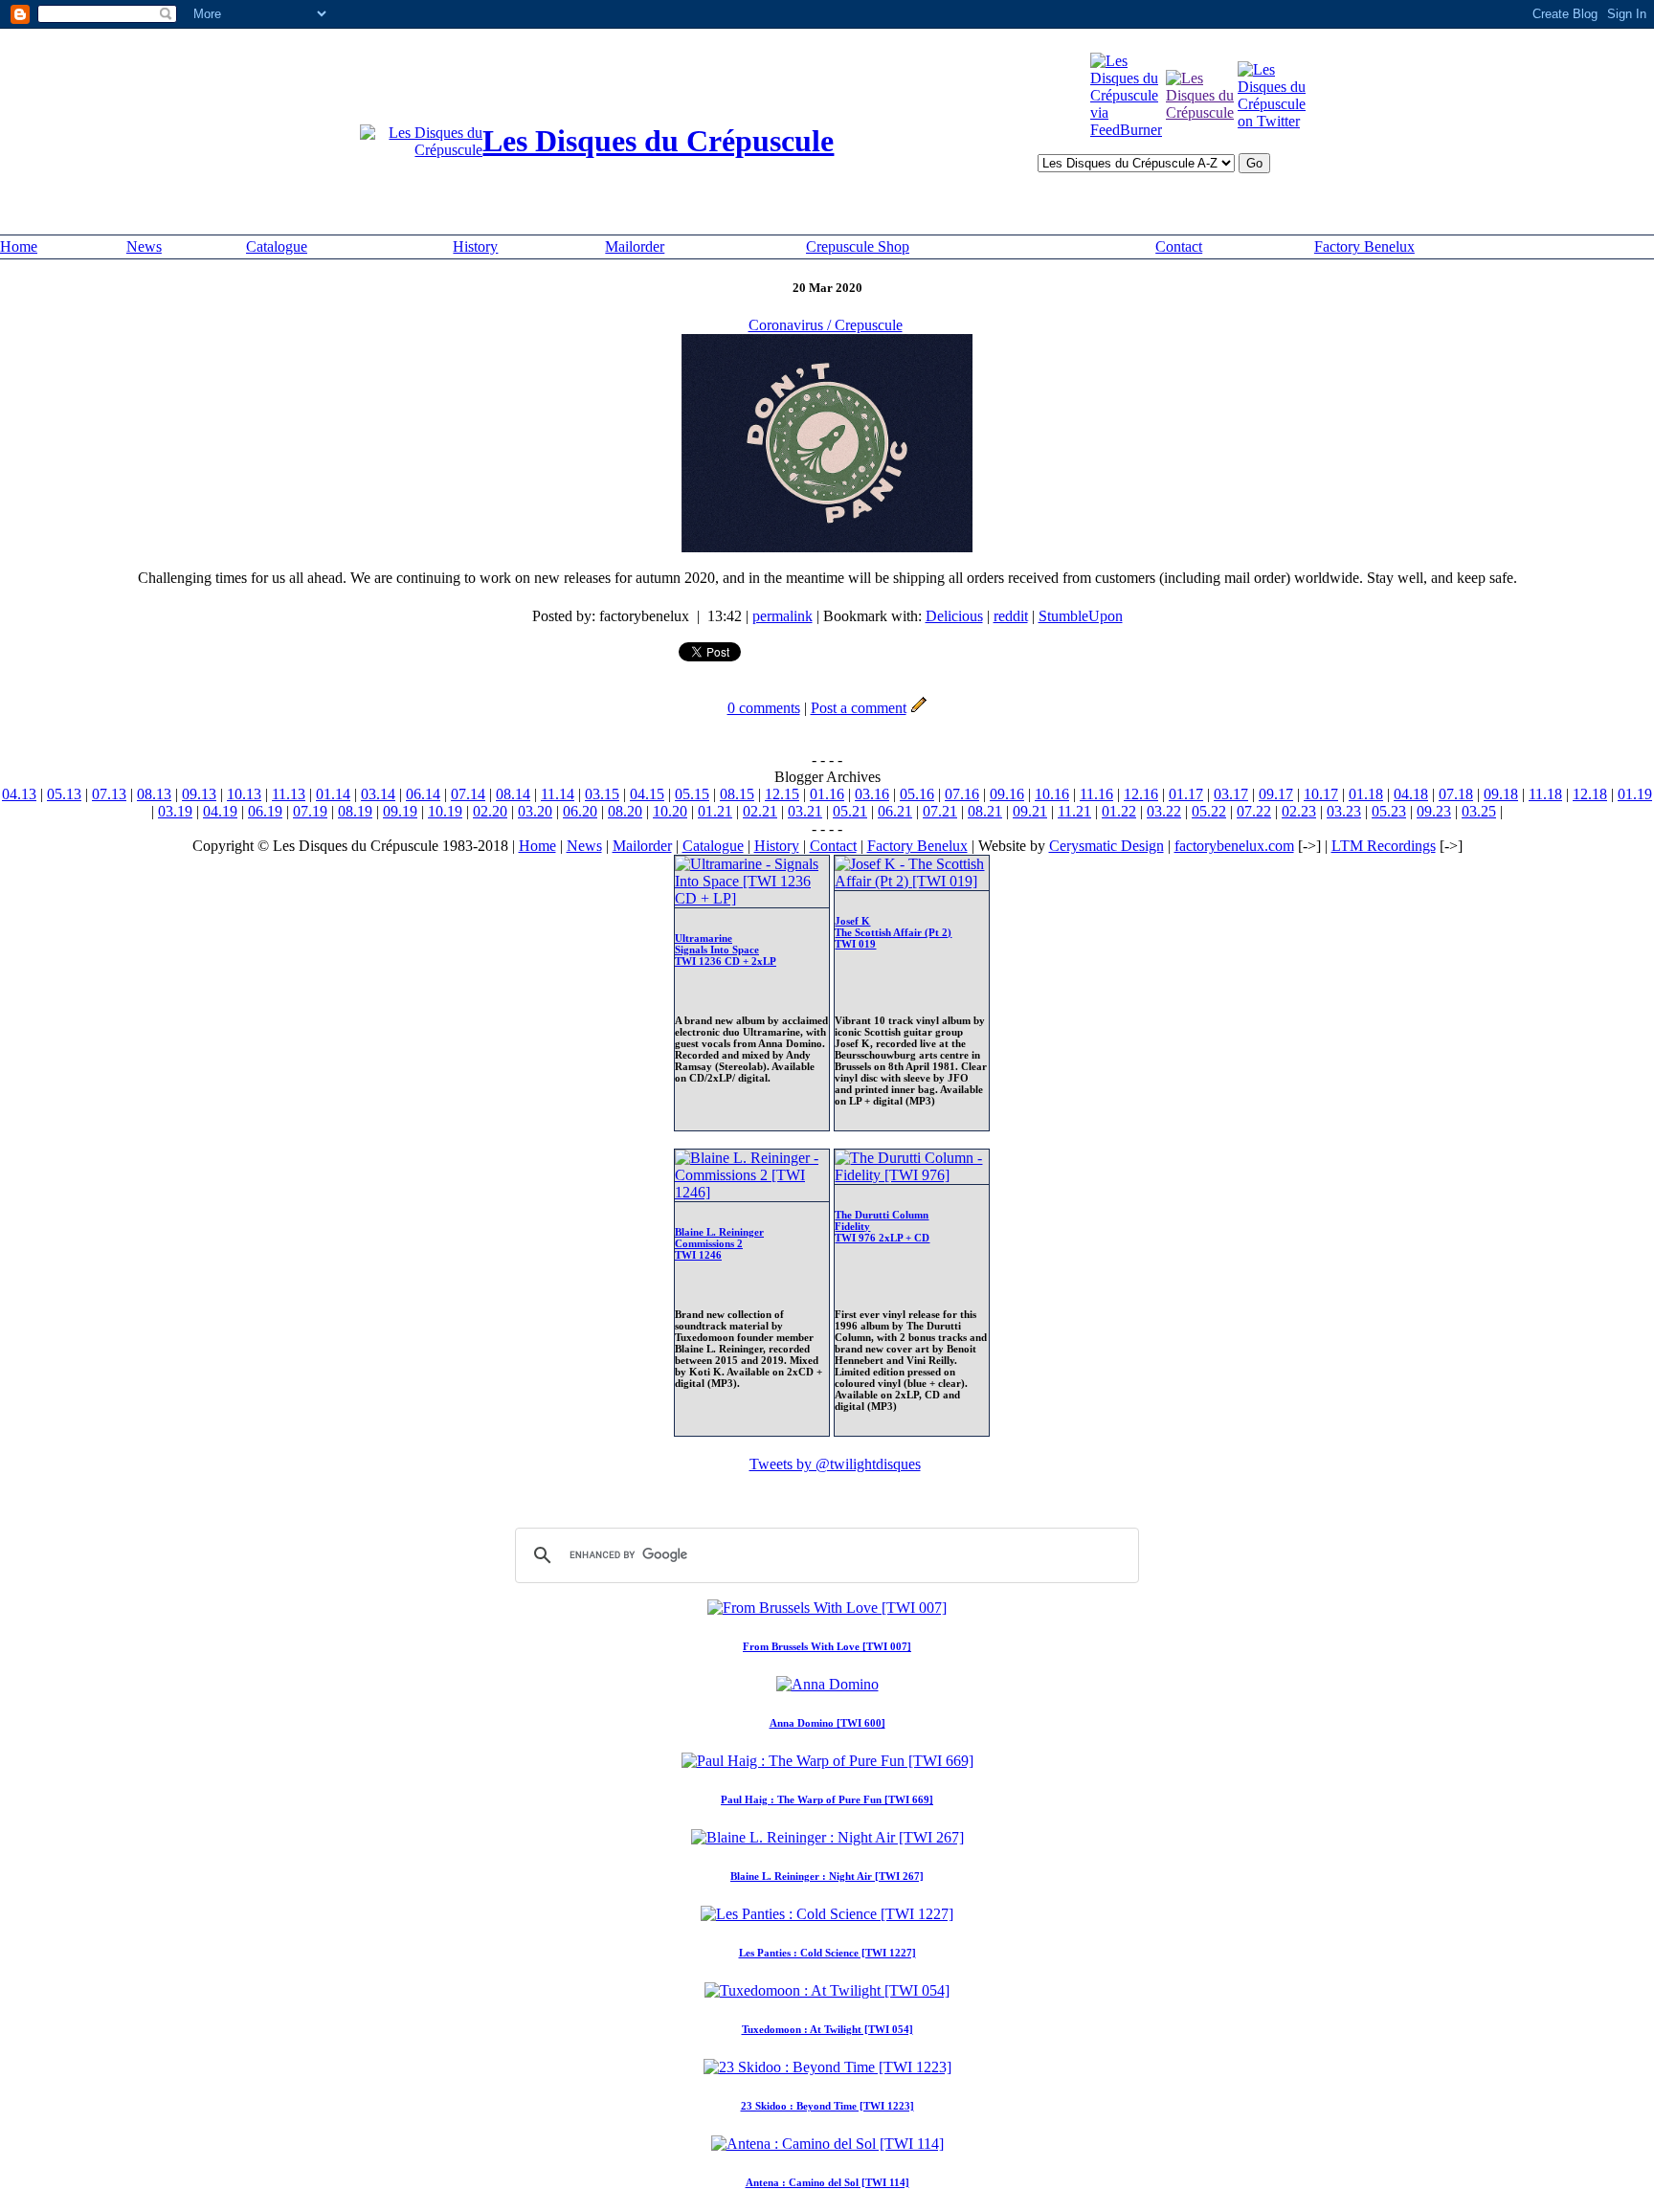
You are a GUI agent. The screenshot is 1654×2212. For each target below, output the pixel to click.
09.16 (1007, 794)
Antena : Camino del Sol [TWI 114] (827, 2182)
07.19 (310, 811)
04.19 (220, 811)
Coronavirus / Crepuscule (826, 325)
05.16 (917, 794)
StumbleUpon (1081, 616)
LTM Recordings (1384, 846)
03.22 (1164, 811)
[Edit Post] (919, 708)
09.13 (199, 794)
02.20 (490, 811)
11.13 (289, 794)
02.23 (1299, 811)
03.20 (535, 811)
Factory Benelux (1364, 246)
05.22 (1209, 811)
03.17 (1231, 794)
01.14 (333, 794)
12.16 (1141, 794)
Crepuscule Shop (858, 246)
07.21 (940, 811)
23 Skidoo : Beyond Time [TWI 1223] (827, 2106)
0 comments (764, 708)
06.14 (423, 794)
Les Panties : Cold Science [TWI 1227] (827, 1953)
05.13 (64, 794)
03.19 (175, 811)
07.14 (468, 794)
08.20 (625, 811)
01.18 (1366, 794)
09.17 (1276, 794)
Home (19, 246)
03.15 (602, 794)
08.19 (355, 811)
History (475, 246)
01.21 (715, 811)
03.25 (1479, 811)
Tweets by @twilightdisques (835, 1464)
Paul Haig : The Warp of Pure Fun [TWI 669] (827, 1799)
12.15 (782, 794)
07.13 (109, 794)
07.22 (1254, 811)
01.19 (1635, 794)
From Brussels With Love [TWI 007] (827, 1646)
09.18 (1501, 794)
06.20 (580, 811)
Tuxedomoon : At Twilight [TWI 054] (827, 2029)
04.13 (19, 794)
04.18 (1411, 794)
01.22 (1119, 811)
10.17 (1321, 794)
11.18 (1545, 794)
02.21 (760, 811)
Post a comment (859, 708)
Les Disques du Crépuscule (658, 141)
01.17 (1186, 794)
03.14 (378, 794)
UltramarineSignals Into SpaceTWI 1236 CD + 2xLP (726, 950)
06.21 (895, 811)
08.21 (985, 811)
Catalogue (277, 246)
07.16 (962, 794)
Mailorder (635, 246)
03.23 (1344, 811)
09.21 (1030, 811)
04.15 (647, 794)
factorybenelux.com (1234, 846)
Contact (1179, 246)
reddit (1011, 616)
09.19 (400, 811)
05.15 (692, 794)
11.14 (558, 794)
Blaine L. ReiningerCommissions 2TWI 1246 (719, 1243)
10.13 (244, 794)
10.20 (670, 811)
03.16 (872, 794)
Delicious (954, 616)
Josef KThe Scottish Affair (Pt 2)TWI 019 (893, 932)
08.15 (737, 794)
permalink (782, 616)
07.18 (1456, 794)
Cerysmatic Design (1106, 846)
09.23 (1434, 811)
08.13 (154, 794)
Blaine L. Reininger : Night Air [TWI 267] (827, 1876)
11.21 (1074, 811)
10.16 (1052, 794)
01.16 (827, 794)
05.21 (850, 811)
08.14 (513, 794)
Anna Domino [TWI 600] (827, 1723)
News (144, 246)
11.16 (1096, 794)
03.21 (805, 811)
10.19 (445, 811)
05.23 (1389, 811)
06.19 (265, 811)
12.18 (1590, 794)
